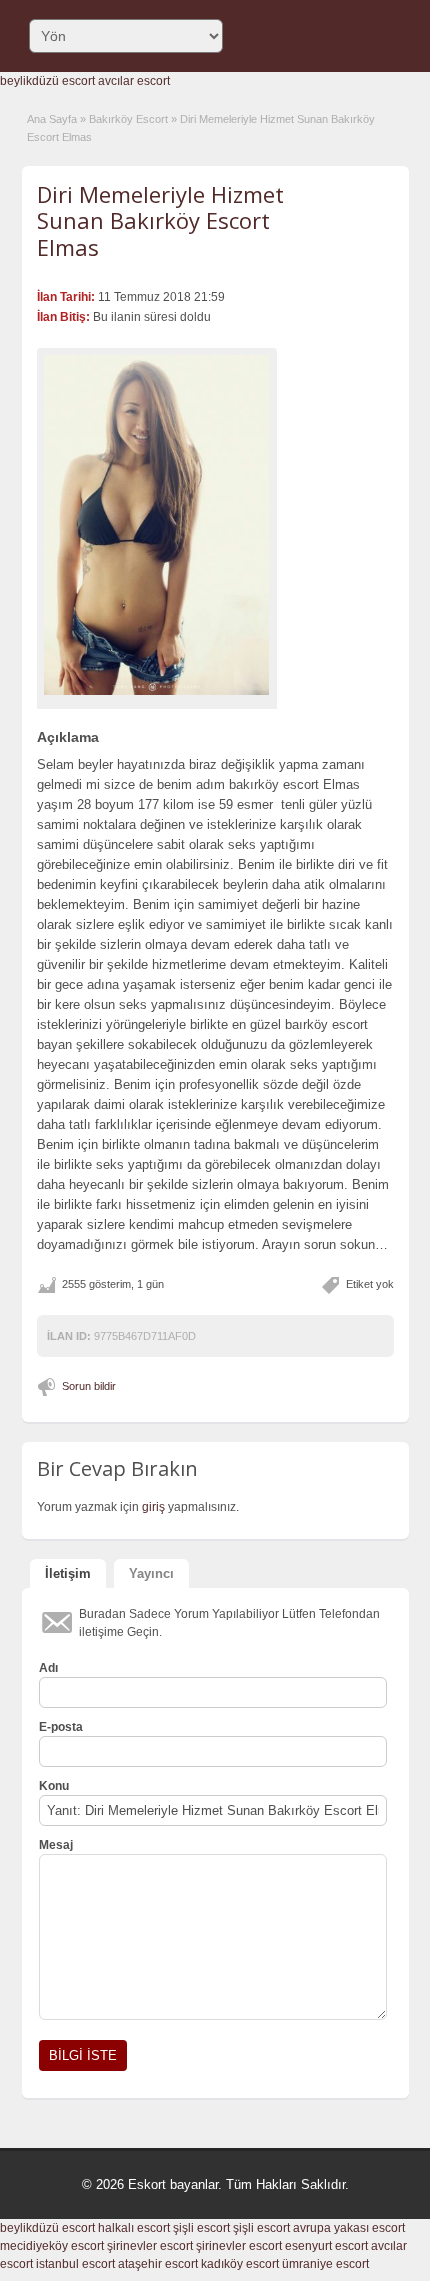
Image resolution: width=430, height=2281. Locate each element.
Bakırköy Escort (128, 119)
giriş (153, 1507)
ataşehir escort (158, 2264)
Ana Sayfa (52, 119)
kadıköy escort (240, 2264)
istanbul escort (75, 2264)
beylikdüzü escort (47, 81)
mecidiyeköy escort (52, 2246)
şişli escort (201, 2228)
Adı (48, 1668)
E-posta (61, 1727)
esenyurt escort (326, 2246)
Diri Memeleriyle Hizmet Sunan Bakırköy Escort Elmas (160, 220)
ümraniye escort (325, 2264)
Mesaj (56, 1845)
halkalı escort (134, 2228)
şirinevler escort (150, 2246)
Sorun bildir (89, 1386)
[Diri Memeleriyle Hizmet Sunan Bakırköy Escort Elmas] (157, 524)
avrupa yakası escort (349, 2228)
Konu (54, 1786)
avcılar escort (134, 81)
